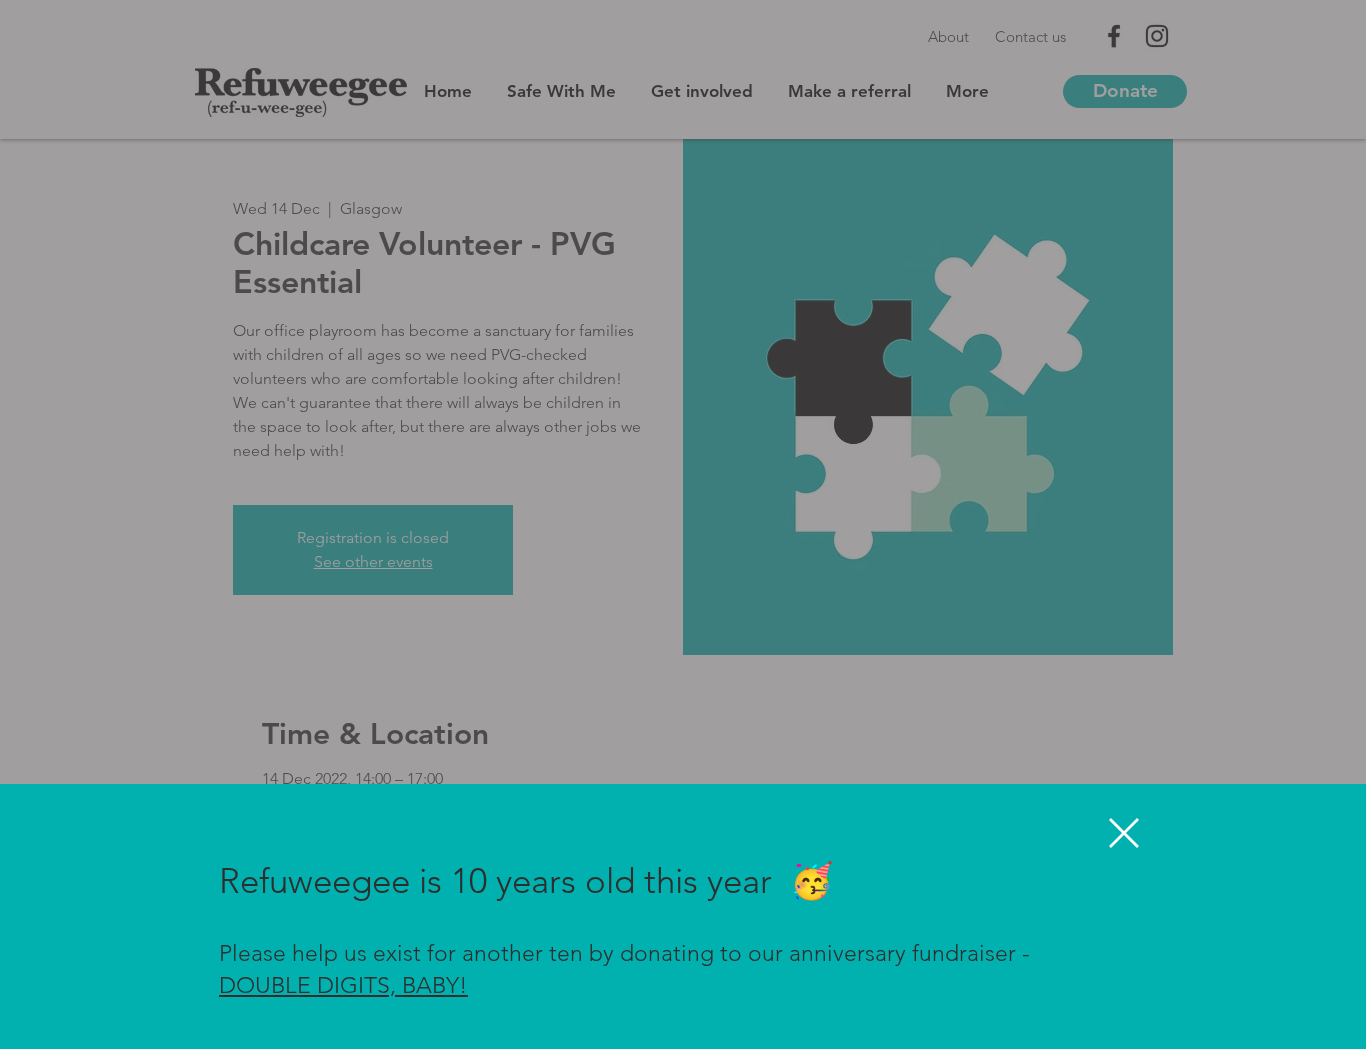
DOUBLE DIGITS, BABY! (343, 985)
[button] (1124, 833)
